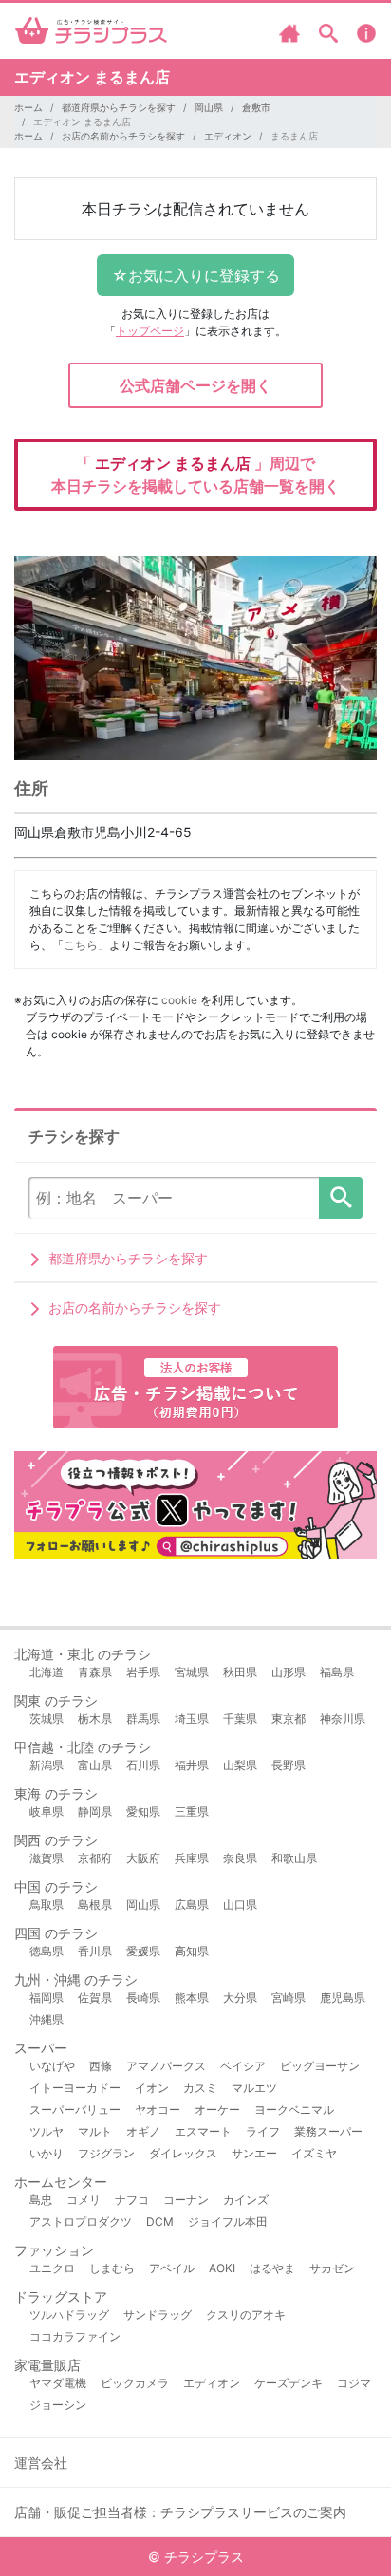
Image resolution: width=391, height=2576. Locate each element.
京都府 (95, 1858)
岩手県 (143, 1672)
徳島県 (47, 1951)
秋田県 (240, 1672)
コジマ (354, 2383)
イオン (152, 2088)
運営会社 (41, 2463)
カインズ (246, 2200)
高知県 (192, 1951)
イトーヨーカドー (75, 2088)
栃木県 (95, 1718)
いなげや (52, 2066)
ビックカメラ (135, 2383)
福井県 (192, 1765)
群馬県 (143, 1718)
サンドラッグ (158, 2315)
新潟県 (47, 1765)
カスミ (200, 2088)
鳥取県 (47, 1904)
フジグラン (106, 2153)
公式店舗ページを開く (195, 385)
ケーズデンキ (289, 2383)
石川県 (143, 1765)
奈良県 (240, 1858)
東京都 (289, 1718)
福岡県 (47, 1997)
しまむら (112, 2268)
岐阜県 (47, 1811)
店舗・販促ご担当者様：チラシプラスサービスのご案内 (180, 2512)
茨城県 (47, 1718)
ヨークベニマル (294, 2109)
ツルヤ (47, 2131)
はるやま (272, 2268)
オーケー (217, 2109)
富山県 (95, 1765)
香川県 (95, 1951)
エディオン (228, 136)
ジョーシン (58, 2405)
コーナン (186, 2200)
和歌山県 (294, 1858)
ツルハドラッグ (69, 2315)
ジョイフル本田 (228, 2221)
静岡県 (95, 1811)
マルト (95, 2131)
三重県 (192, 1811)
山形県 (289, 1672)
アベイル (172, 2268)
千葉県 (240, 1718)
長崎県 (143, 1997)
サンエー (254, 2153)
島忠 (41, 2200)
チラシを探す (341, 1198)
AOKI (222, 2268)
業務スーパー (328, 2131)
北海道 (47, 1672)
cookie (179, 1000)
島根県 (95, 1904)
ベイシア (243, 2066)
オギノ (143, 2131)
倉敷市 (256, 107)
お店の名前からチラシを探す (123, 136)
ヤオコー (158, 2109)
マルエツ (254, 2088)
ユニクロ (52, 2268)
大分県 (240, 1997)
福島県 (337, 1672)
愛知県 (143, 1811)
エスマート (203, 2131)
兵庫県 (192, 1858)
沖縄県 (47, 2019)
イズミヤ (314, 2153)
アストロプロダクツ (81, 2221)
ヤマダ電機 (58, 2383)
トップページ (150, 331)
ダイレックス (183, 2153)
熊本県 (192, 1997)
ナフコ (132, 2200)
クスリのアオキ (246, 2315)
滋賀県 (47, 1858)
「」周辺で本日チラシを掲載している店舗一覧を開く (195, 475)
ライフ (263, 2131)
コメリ (84, 2200)
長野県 (289, 1765)
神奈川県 (343, 1718)
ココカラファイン (75, 2336)
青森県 (95, 1672)
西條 (101, 2066)
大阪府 (143, 1858)
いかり (47, 2153)
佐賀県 (95, 1997)
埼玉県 (192, 1718)
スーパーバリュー (75, 2109)
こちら (81, 945)
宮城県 (192, 1672)
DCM (160, 2221)
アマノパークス (166, 2066)
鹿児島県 (343, 1997)
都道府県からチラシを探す (119, 107)
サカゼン (332, 2268)
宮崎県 (289, 1997)
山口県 (240, 1904)
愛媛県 (143, 1951)
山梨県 (240, 1765)
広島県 (192, 1904)
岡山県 (209, 107)
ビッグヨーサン (320, 2066)
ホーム (28, 107)
